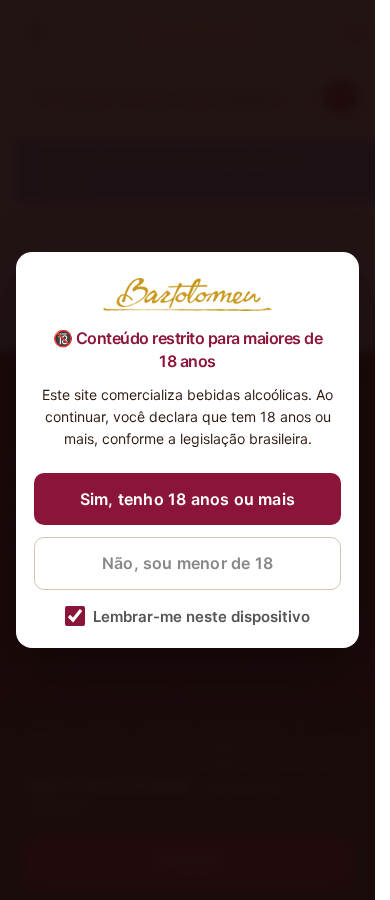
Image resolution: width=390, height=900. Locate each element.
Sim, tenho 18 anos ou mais (187, 499)
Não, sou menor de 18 (187, 563)
